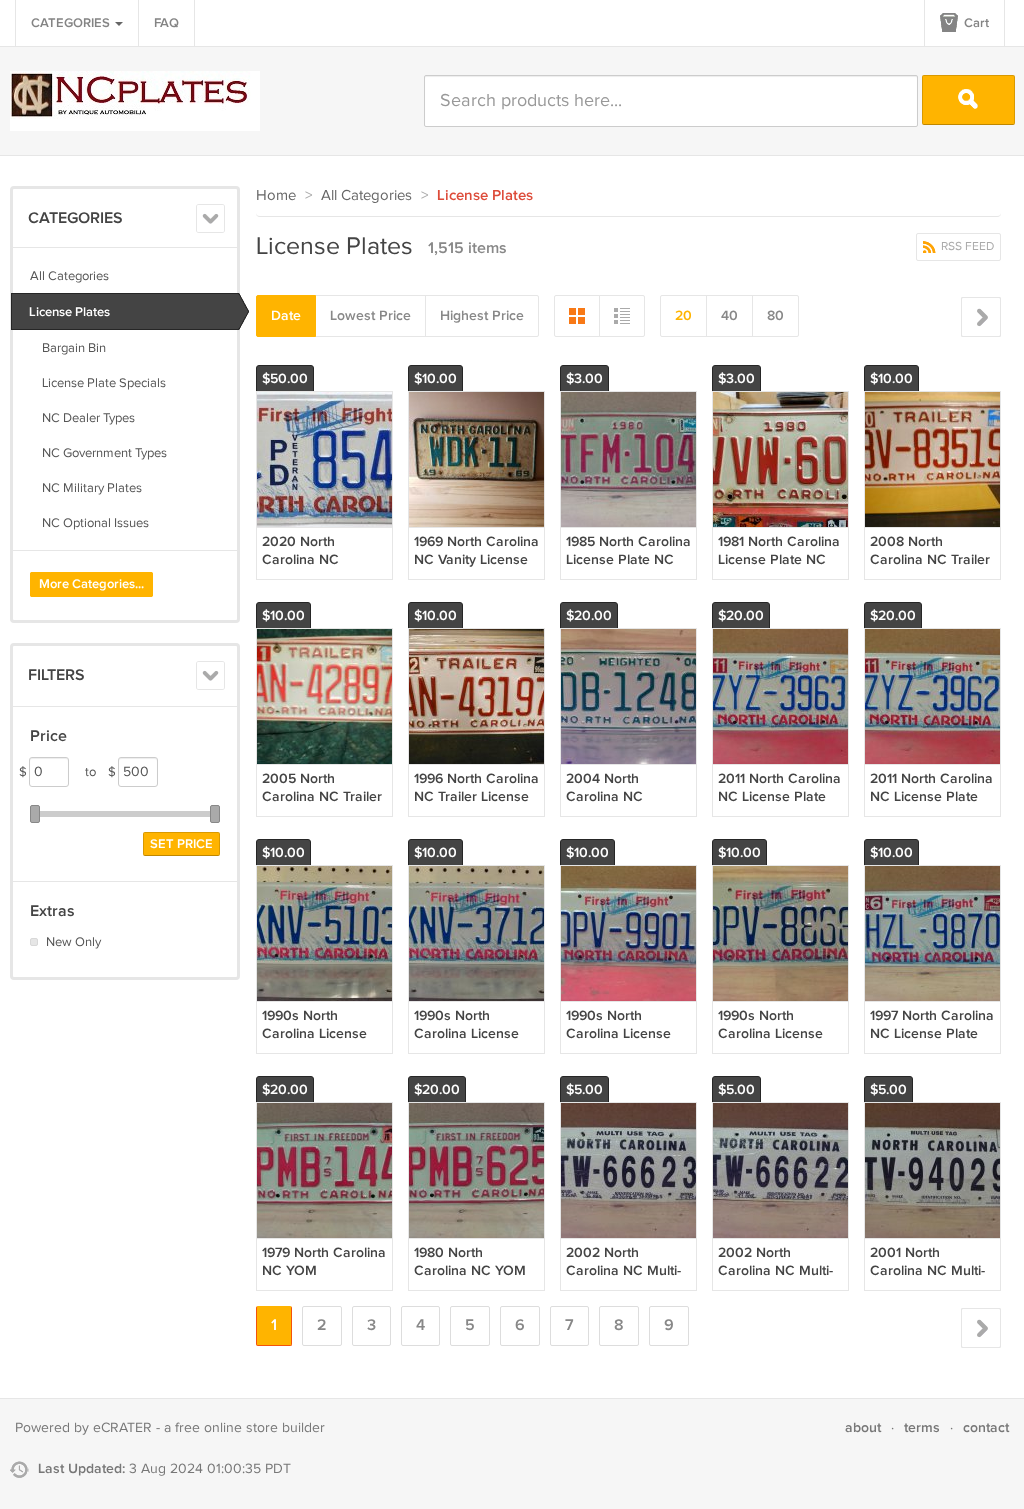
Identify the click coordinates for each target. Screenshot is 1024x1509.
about (863, 1427)
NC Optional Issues (89, 523)
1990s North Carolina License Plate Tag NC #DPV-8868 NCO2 (775, 1043)
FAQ (166, 23)
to (100, 772)
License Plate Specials (98, 383)
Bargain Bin (68, 348)
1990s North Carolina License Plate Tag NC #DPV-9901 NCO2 (622, 1043)
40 (729, 315)
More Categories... (91, 584)
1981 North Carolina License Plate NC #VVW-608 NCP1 (779, 559)
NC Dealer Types (82, 418)
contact (986, 1427)
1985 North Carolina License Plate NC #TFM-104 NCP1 (628, 559)
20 (683, 315)
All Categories (69, 276)
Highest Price (482, 315)
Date (286, 315)
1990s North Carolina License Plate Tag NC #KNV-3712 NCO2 (469, 1043)
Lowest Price (370, 315)
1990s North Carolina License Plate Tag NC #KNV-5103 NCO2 (318, 1043)
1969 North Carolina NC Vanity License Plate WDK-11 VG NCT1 (476, 569)
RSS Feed (966, 246)
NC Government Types (98, 453)
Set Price (181, 844)
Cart (975, 23)
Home (276, 195)
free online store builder (250, 1428)
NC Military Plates (86, 488)
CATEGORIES (72, 23)
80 (775, 315)
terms (922, 1427)
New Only (73, 942)
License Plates (69, 312)
